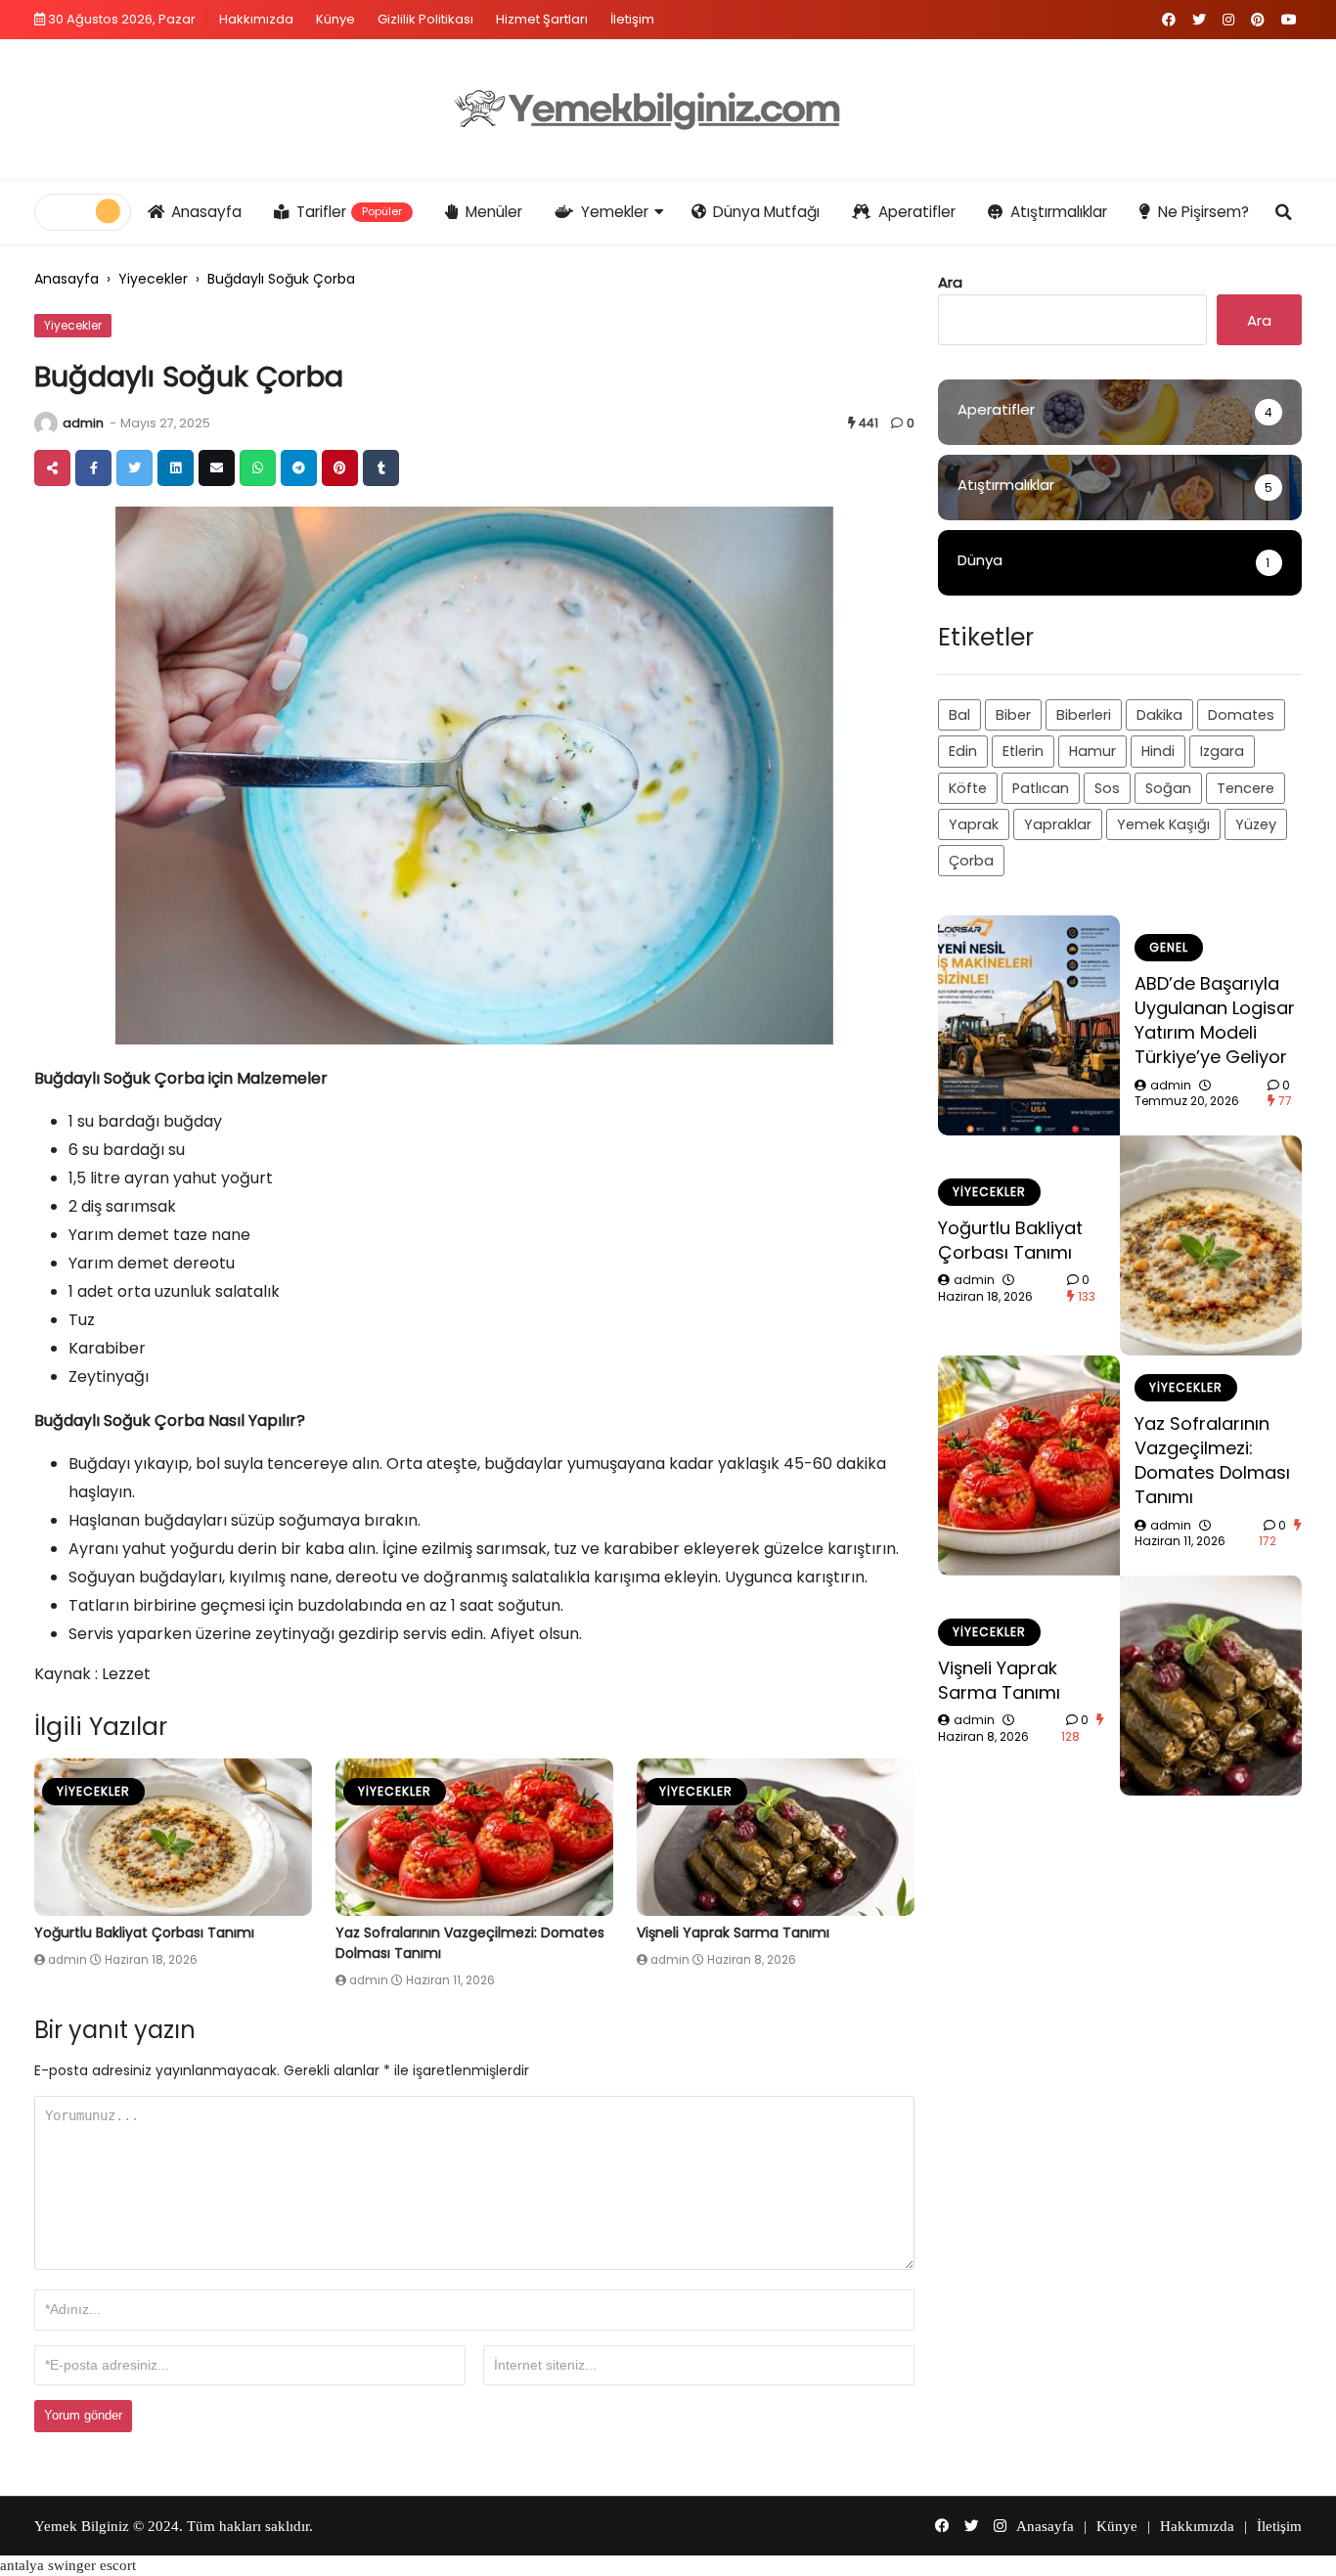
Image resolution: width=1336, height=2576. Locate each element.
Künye (335, 19)
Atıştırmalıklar (1059, 212)
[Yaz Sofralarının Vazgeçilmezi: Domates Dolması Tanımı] (474, 1837)
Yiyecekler (153, 279)
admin (83, 423)
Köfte (968, 788)
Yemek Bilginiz (82, 2526)
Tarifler (350, 212)
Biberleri (1084, 715)
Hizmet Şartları (542, 19)
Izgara (1222, 751)
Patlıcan (1041, 788)
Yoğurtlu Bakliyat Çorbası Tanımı (144, 1932)
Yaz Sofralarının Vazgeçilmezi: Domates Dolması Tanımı (1212, 1461)
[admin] (46, 423)
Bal (959, 715)
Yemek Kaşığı (1163, 824)
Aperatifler (917, 212)
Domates (1241, 715)
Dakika (1159, 715)
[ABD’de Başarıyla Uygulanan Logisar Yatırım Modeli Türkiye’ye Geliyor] (1029, 1025)
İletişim (632, 19)
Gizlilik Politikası (425, 19)
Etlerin (1023, 751)
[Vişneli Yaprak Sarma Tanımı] (776, 1837)
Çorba (971, 861)
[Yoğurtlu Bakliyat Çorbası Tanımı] (173, 1837)
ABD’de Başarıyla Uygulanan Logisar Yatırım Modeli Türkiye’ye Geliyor (1215, 1021)
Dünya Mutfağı (766, 212)
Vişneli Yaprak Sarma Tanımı (733, 1932)
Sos (1107, 788)
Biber (1013, 715)
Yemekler (615, 212)
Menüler (494, 212)
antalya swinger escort (68, 2565)
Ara (950, 282)
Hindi (1158, 751)
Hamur (1092, 751)
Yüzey (1256, 824)
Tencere (1246, 788)
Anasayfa (206, 212)
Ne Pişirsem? (1203, 212)
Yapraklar (1058, 824)
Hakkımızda (256, 19)
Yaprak (974, 824)
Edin (963, 751)
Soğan (1168, 788)
